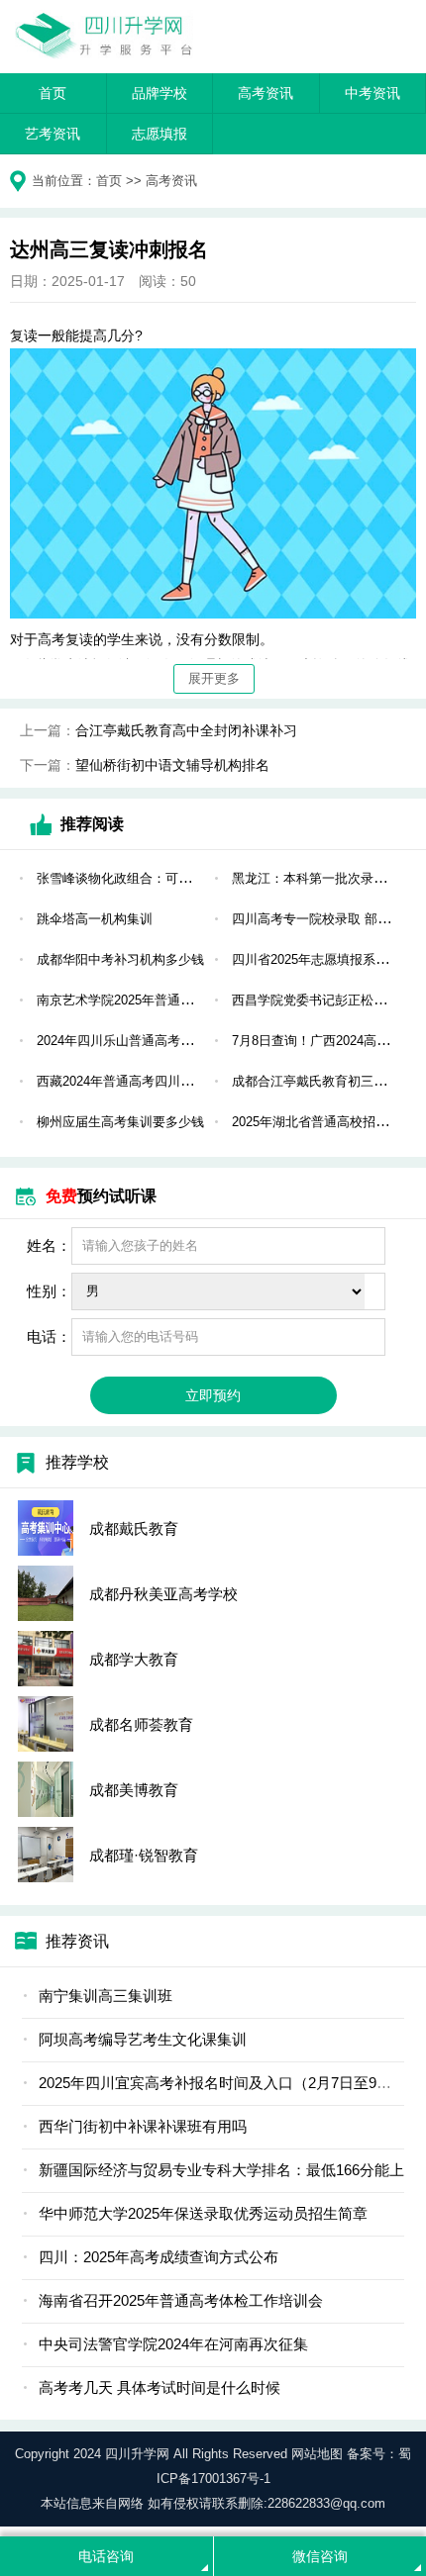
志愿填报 (160, 134)
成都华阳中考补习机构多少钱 (120, 959)
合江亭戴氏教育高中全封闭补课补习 (186, 730)
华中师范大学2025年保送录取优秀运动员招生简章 (203, 2213)
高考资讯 (266, 93)
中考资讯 (373, 93)
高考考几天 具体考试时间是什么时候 (160, 2387)
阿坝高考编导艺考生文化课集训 (143, 2039)
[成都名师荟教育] (46, 1724)
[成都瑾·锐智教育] (46, 1855)
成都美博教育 (134, 1790)
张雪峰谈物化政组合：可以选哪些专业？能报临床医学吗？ (204, 878)
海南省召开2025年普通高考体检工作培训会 (181, 2300)
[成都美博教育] (46, 1789)
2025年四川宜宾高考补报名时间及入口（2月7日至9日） (222, 2083)
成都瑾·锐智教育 (144, 1855)
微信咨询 (320, 2556)
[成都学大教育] (46, 1659)
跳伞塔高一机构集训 (95, 919)
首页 (53, 93)
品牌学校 (160, 93)
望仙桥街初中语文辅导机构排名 (172, 765)
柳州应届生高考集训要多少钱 (120, 1122)
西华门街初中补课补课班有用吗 (143, 2126)
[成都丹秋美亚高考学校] (46, 1593)
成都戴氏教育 (134, 1528)
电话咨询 (106, 2556)
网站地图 (317, 2454)
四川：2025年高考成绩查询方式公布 (159, 2257)
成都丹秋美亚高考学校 (163, 1594)
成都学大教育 (134, 1659)
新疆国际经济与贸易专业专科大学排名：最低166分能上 (221, 2170)
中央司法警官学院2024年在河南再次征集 (173, 2344)
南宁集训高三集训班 (106, 1996)
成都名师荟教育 (141, 1724)
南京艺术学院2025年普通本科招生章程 (147, 1000)
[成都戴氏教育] (46, 1528)
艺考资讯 (53, 134)
